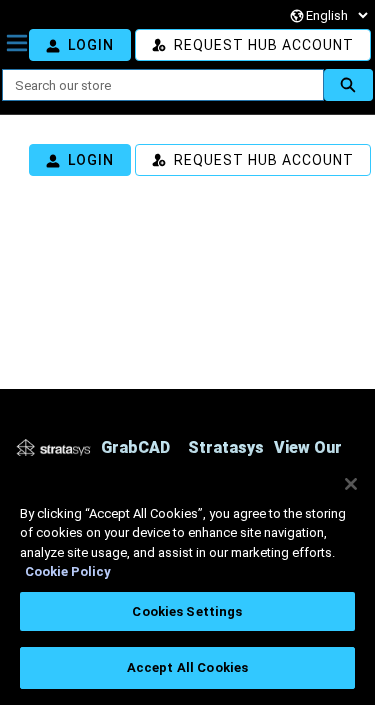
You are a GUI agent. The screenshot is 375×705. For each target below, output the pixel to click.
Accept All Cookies (187, 667)
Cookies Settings (187, 611)
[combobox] (155, 85)
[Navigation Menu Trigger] (17, 43)
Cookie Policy (68, 571)
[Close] (351, 484)
